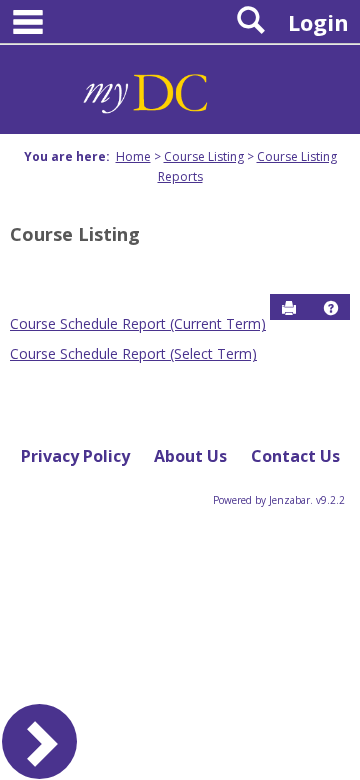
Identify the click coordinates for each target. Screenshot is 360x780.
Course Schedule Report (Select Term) (133, 353)
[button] (331, 308)
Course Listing (204, 156)
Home (133, 156)
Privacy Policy (75, 456)
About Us (190, 456)
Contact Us (295, 456)
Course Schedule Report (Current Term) (138, 323)
